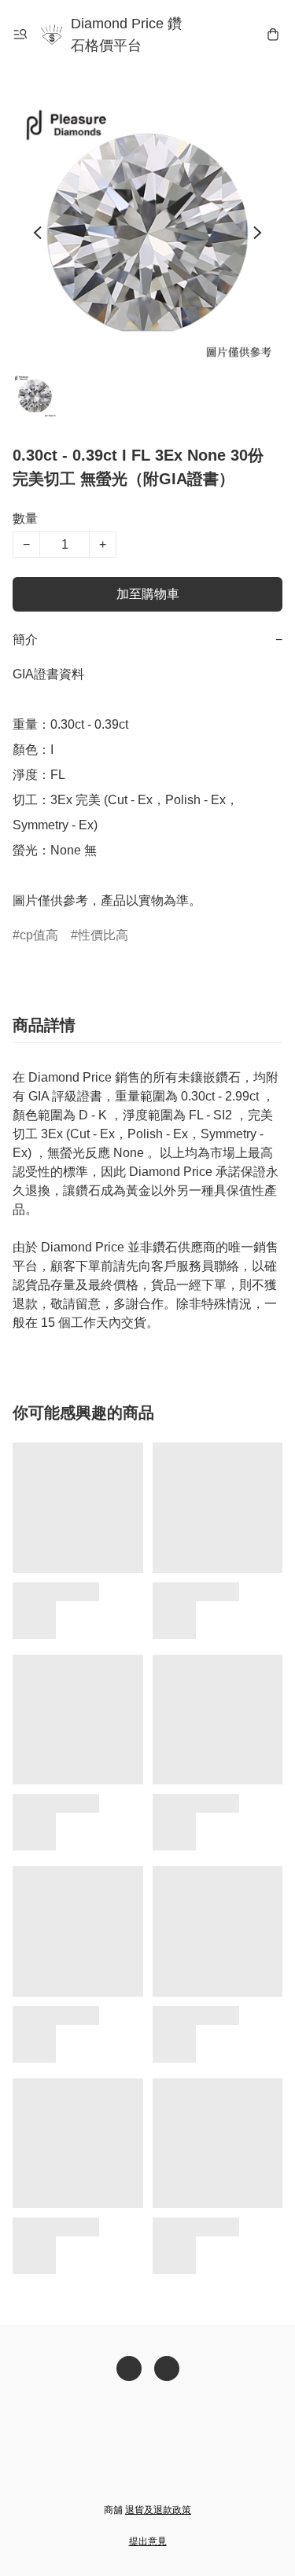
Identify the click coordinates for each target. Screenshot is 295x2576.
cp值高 (39, 935)
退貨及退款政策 (158, 2510)
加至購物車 (148, 594)
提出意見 (148, 2541)
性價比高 (103, 935)
